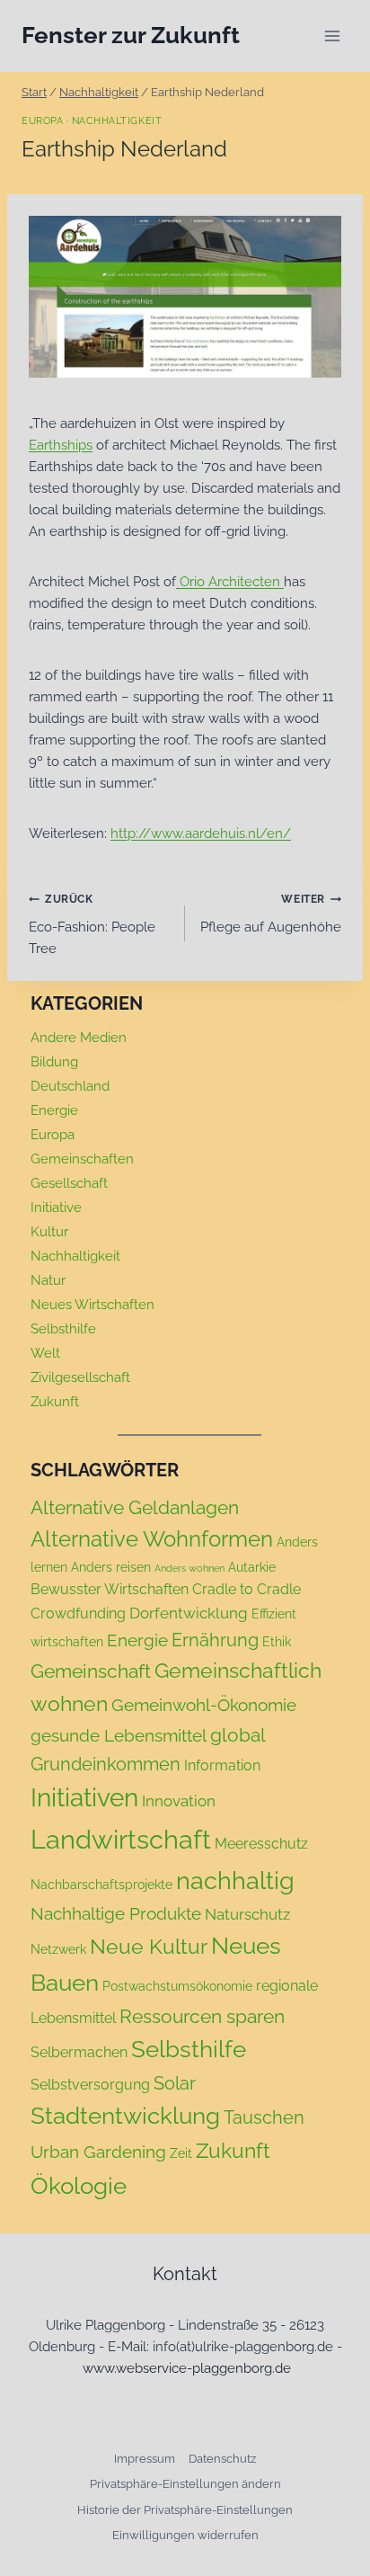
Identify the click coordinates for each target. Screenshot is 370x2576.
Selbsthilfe (63, 1329)
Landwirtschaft (121, 1839)
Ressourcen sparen (202, 2016)
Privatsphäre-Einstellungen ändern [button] (185, 2484)
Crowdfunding (78, 1613)
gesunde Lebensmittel (119, 1735)
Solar (175, 2083)
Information (222, 1765)
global (238, 1735)
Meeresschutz (261, 1844)
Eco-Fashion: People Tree (92, 925)
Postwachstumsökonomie (177, 1986)
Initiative (56, 1208)
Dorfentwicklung (189, 1613)
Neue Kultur (149, 1947)
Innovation (179, 1801)
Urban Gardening (98, 2152)
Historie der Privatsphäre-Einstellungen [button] (185, 2510)
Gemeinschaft (91, 1671)
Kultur (49, 1232)
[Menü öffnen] (332, 36)
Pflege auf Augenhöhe (271, 914)
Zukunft (55, 1402)
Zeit (181, 2153)
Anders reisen (111, 1567)
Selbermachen (79, 2052)
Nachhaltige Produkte (116, 1913)
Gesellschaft (69, 1183)
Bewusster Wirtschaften (110, 1589)
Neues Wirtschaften (92, 1305)
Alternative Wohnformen (152, 1539)
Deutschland (70, 1086)
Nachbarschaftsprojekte (101, 1885)
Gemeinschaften (82, 1159)
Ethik (277, 1642)
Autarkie (252, 1567)
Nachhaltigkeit (117, 120)
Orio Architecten (232, 582)
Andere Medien (79, 1038)
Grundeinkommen (106, 1764)
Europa (42, 120)
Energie (54, 1110)
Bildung (54, 1062)
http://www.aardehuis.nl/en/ (201, 833)
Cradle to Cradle (247, 1589)
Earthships (61, 445)
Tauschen (264, 2117)
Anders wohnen (189, 1568)
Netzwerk (58, 1949)
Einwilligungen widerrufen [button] (185, 2535)
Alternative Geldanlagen (135, 1507)
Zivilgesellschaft (80, 1377)
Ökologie (79, 2186)
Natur (48, 1280)
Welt (45, 1353)
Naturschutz (247, 1914)
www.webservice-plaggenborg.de (187, 2368)
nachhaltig (235, 1880)
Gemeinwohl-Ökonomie (204, 1705)
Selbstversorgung (90, 2085)
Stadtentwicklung (125, 2116)
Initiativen (84, 1798)
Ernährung (215, 1640)
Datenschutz (222, 2459)
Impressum (145, 2459)
